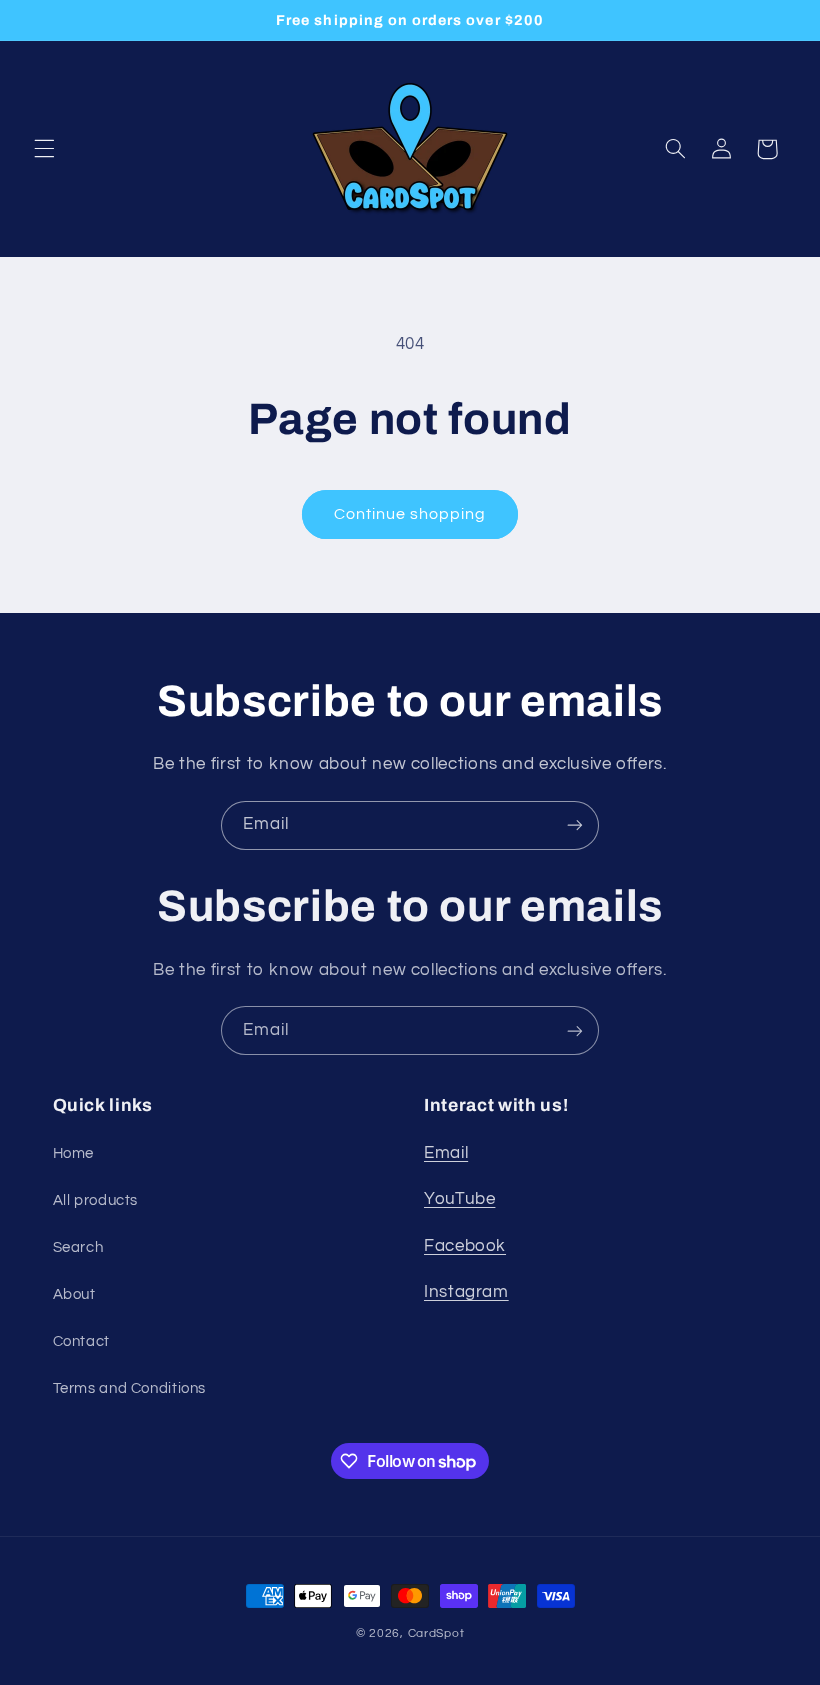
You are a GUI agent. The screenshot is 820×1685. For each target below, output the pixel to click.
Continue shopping (410, 514)
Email (446, 1153)
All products (96, 1200)
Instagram (466, 1292)
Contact (81, 1341)
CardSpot (436, 1633)
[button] (44, 149)
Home (74, 1153)
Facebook (465, 1246)
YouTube (459, 1199)
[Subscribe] (575, 825)
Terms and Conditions (130, 1388)
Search (78, 1247)
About (74, 1294)
